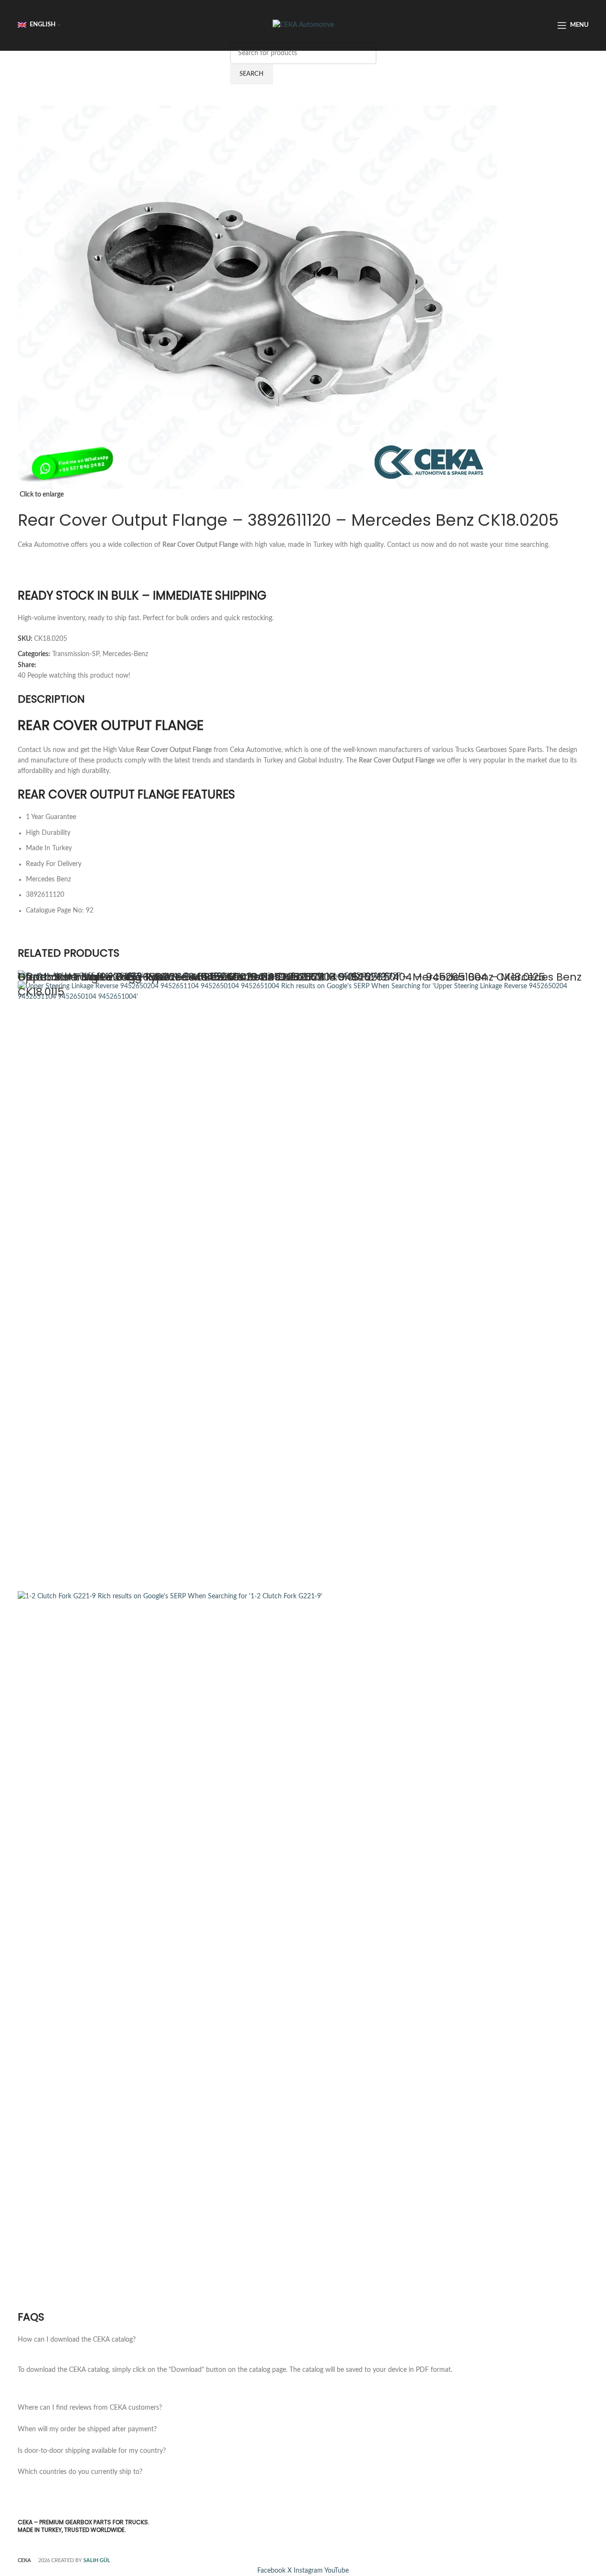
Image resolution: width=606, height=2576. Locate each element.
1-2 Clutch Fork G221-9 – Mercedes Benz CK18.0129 (149, 977)
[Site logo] (303, 25)
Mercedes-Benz (125, 654)
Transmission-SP (76, 654)
